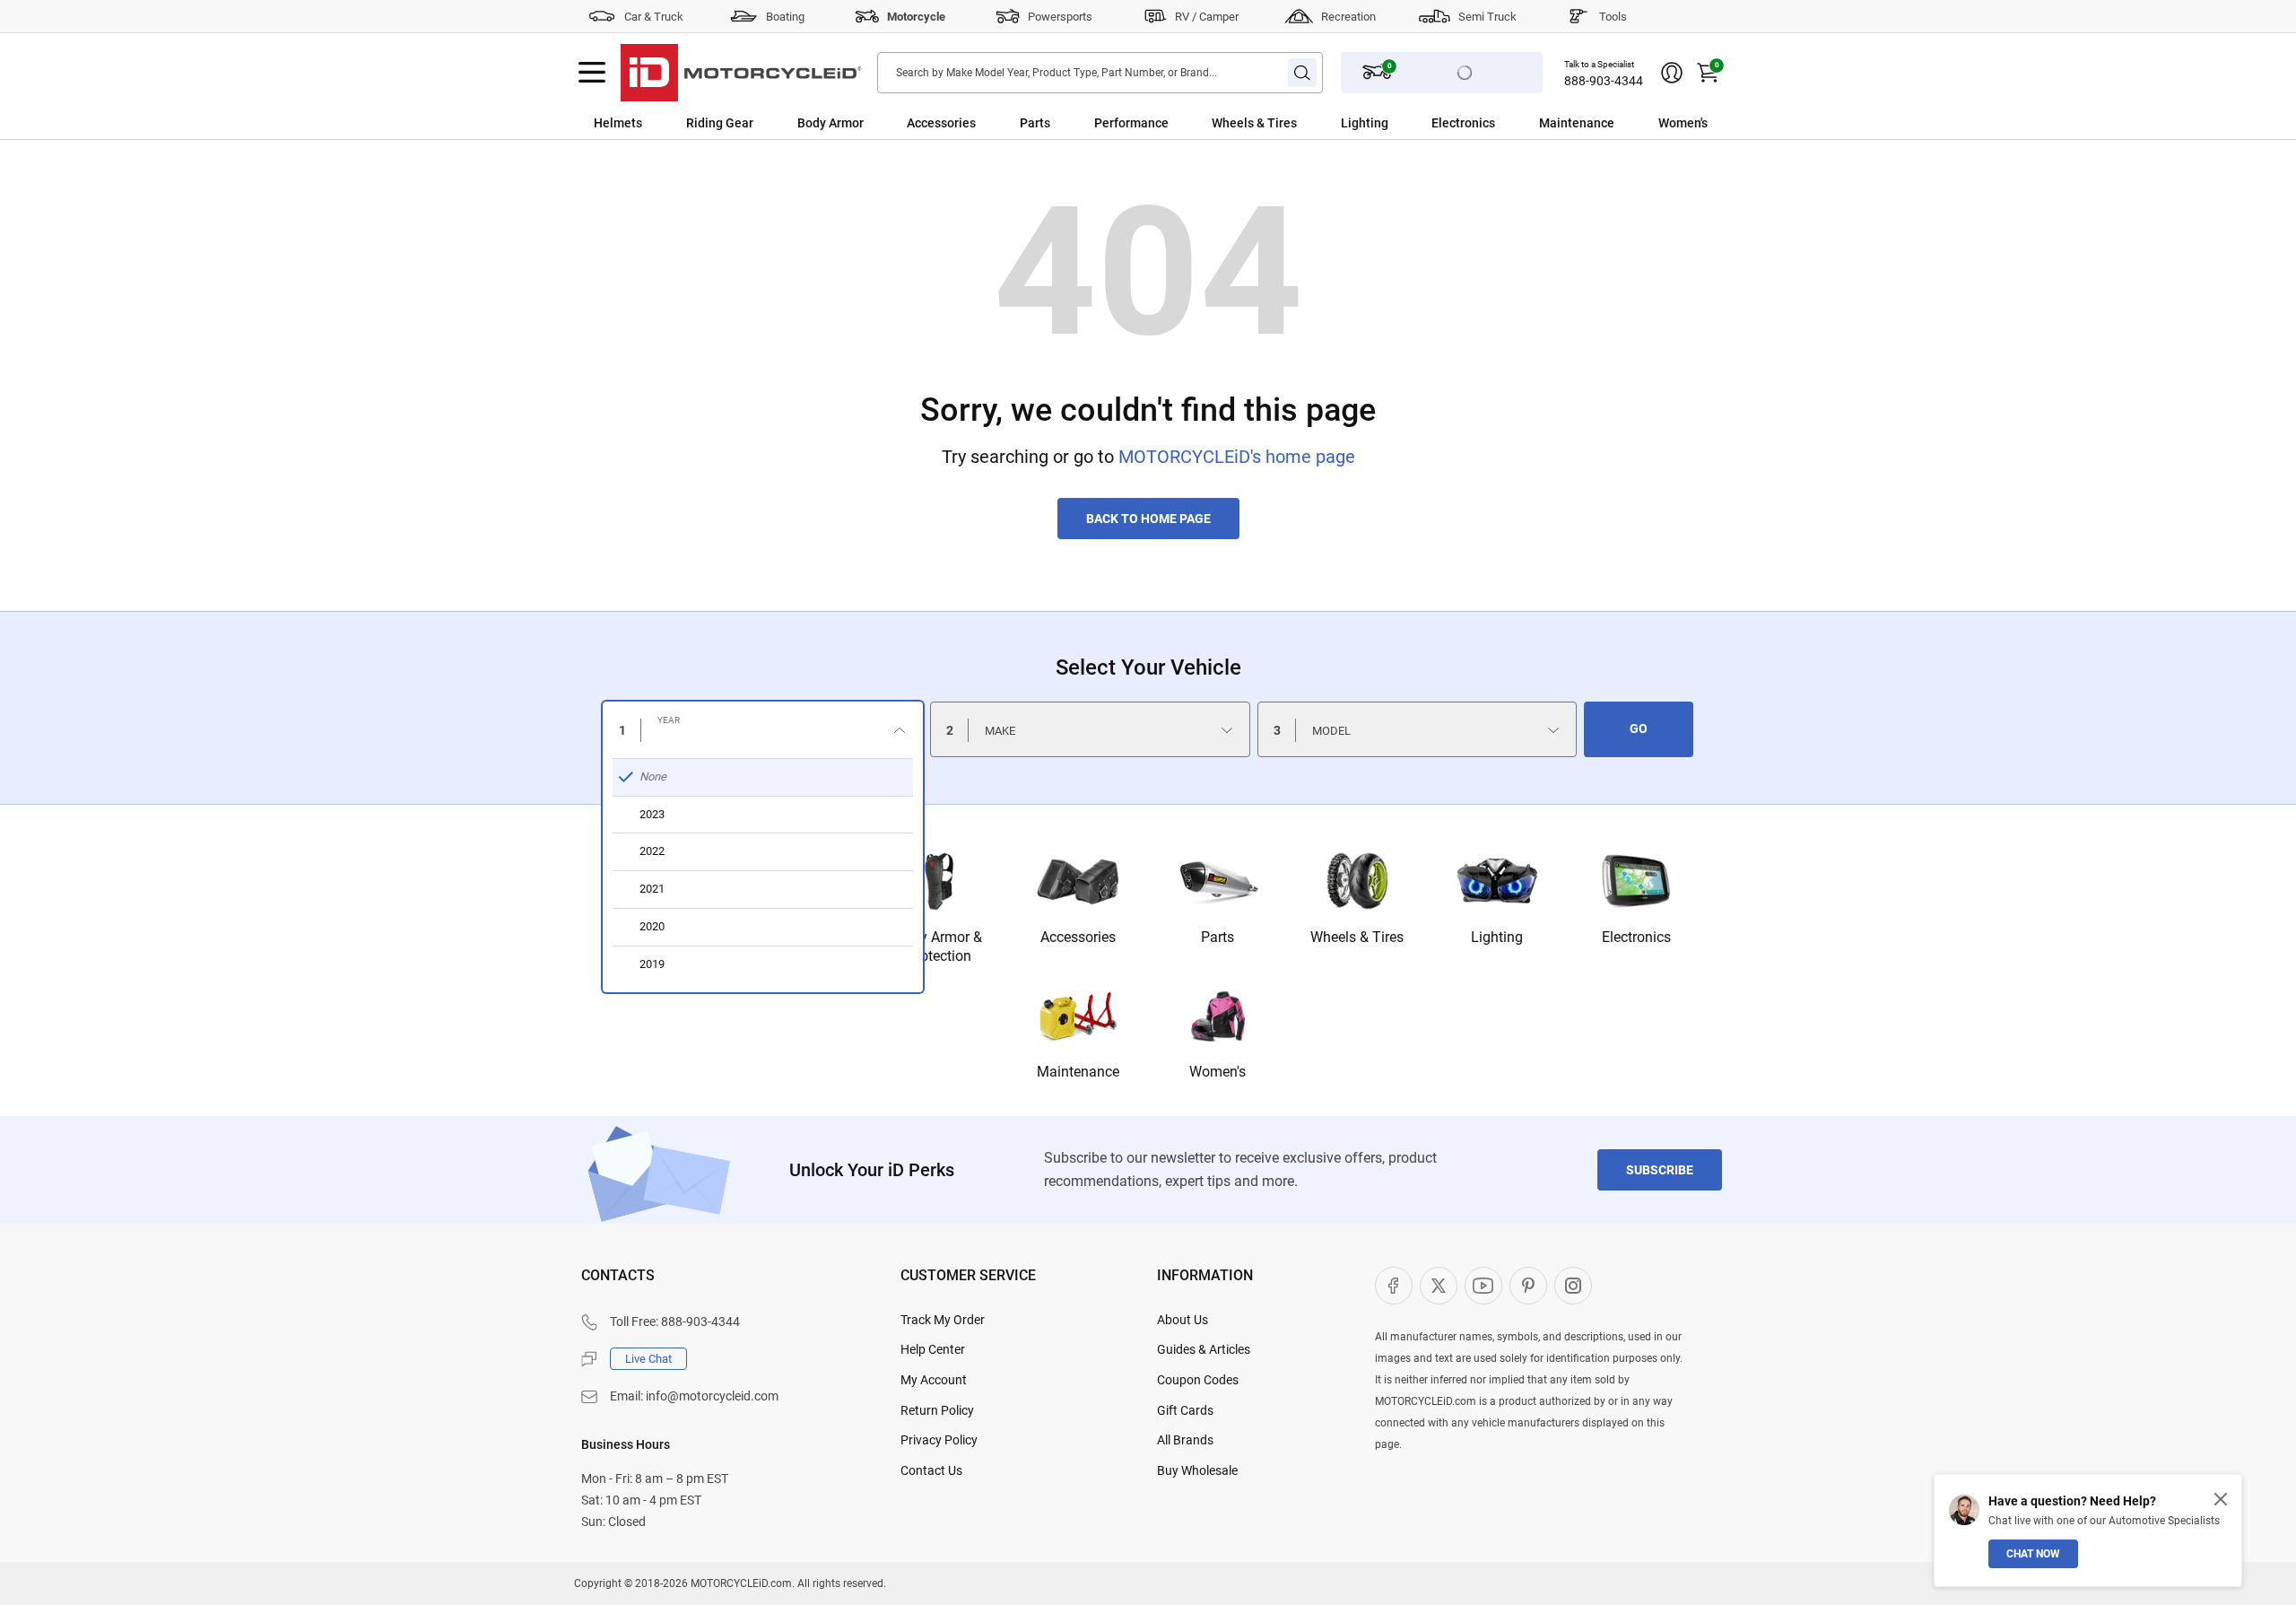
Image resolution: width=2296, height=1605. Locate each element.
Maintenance (1577, 123)
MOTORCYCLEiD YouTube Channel (1483, 1286)
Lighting (1365, 123)
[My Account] (1672, 73)
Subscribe (1660, 1170)
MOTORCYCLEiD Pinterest (1528, 1286)
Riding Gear (720, 123)
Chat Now (2033, 1554)
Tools (1613, 17)
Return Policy (937, 1410)
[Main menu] (592, 73)
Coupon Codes (1198, 1380)
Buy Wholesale (1197, 1470)
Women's (1683, 123)
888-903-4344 (1604, 81)
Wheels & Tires (1254, 123)
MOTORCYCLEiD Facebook (1394, 1286)
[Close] (2221, 1499)
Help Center (933, 1349)
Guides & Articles (1204, 1349)
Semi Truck (1487, 17)
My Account (934, 1380)
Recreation (1348, 17)
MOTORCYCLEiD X (1439, 1286)
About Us (1183, 1320)
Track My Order (943, 1320)
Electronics (1463, 123)
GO (1639, 728)
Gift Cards (1185, 1410)
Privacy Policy (939, 1440)
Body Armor (831, 123)
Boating (785, 17)
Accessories (941, 123)
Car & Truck (654, 17)
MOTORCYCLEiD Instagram (1573, 1286)
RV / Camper (1207, 17)
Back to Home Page (1148, 519)
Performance (1131, 123)
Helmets (618, 123)
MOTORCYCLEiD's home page (1237, 457)
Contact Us (931, 1470)
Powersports (1060, 17)
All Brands (1185, 1440)
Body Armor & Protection (939, 946)
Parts (1035, 123)
